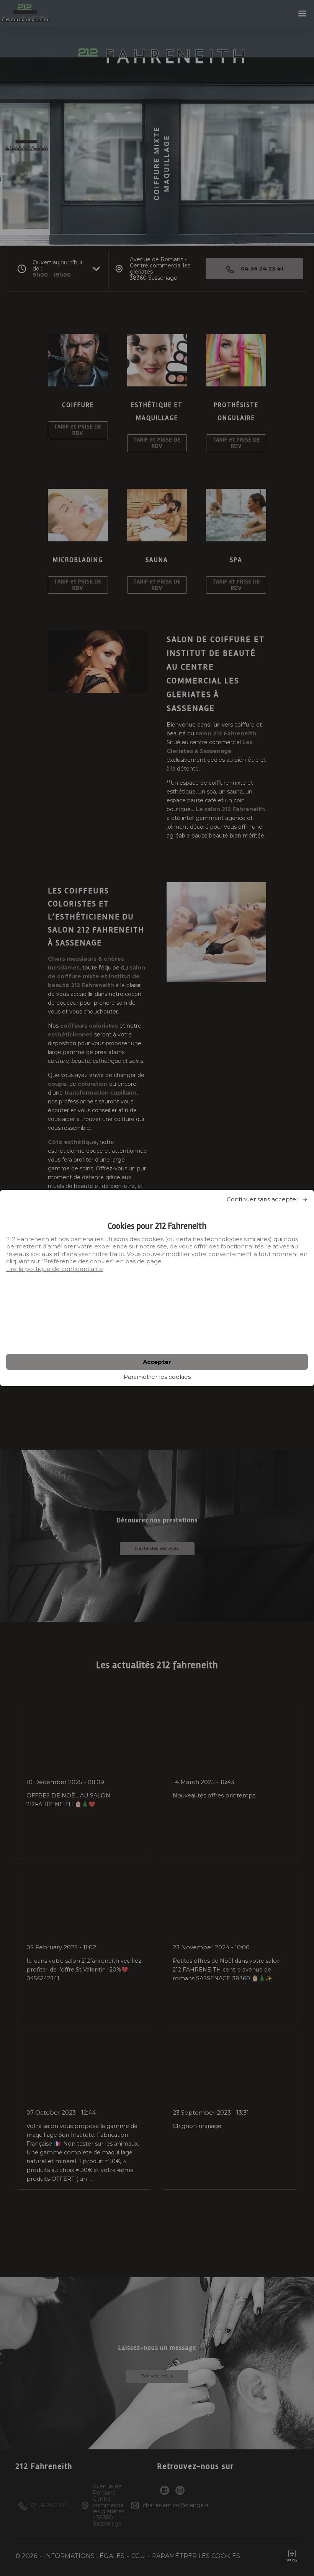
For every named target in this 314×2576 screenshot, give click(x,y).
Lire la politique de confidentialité (55, 1269)
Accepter (157, 1362)
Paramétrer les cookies (157, 1377)
